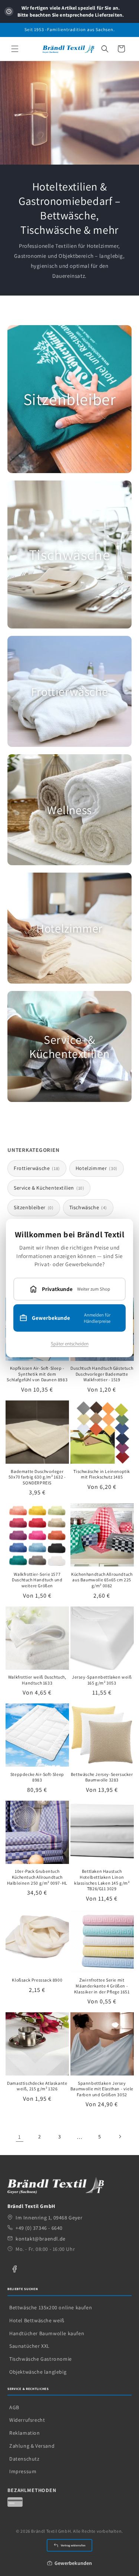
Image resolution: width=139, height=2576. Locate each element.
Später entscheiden (70, 1344)
